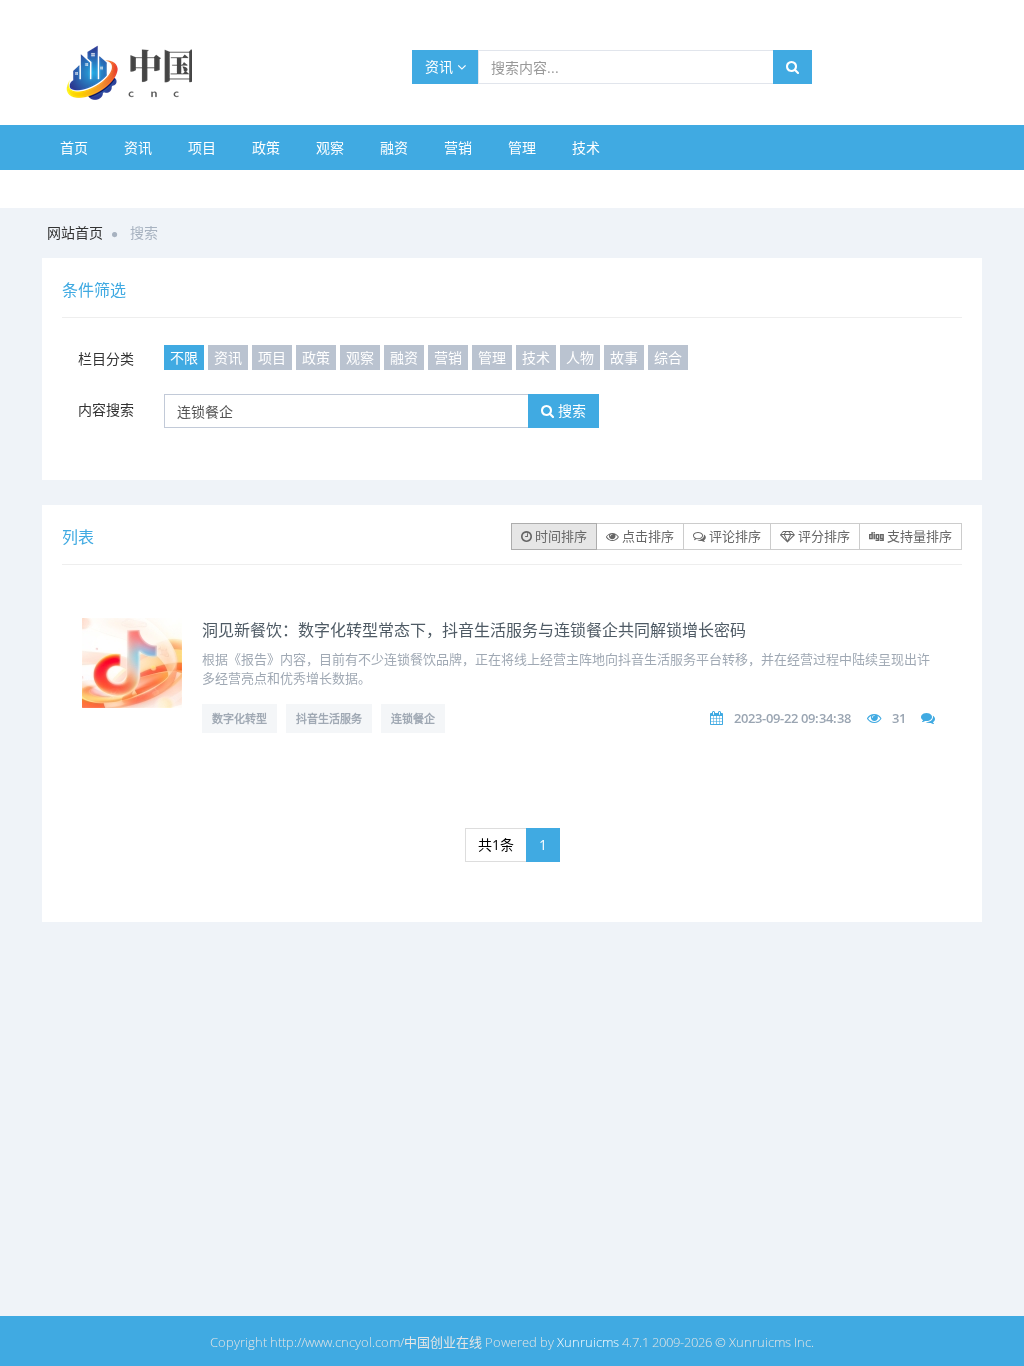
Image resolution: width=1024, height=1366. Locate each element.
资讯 (441, 66)
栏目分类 (106, 358)
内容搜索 (106, 409)
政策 (266, 147)
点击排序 (646, 536)
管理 (522, 147)
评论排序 (733, 536)
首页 (74, 147)
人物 (580, 357)
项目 (202, 147)
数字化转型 (239, 718)
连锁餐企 (413, 718)
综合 (668, 357)
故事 (624, 357)
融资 (394, 147)
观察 (330, 147)
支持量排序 (918, 536)
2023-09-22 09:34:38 (792, 718)
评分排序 (822, 536)
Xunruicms (588, 1342)
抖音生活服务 (329, 718)
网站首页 (75, 232)
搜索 (570, 410)
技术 (586, 147)
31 (899, 718)
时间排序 (559, 536)
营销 (458, 147)
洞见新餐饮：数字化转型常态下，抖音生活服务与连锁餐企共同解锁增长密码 (474, 630)
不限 (184, 357)
